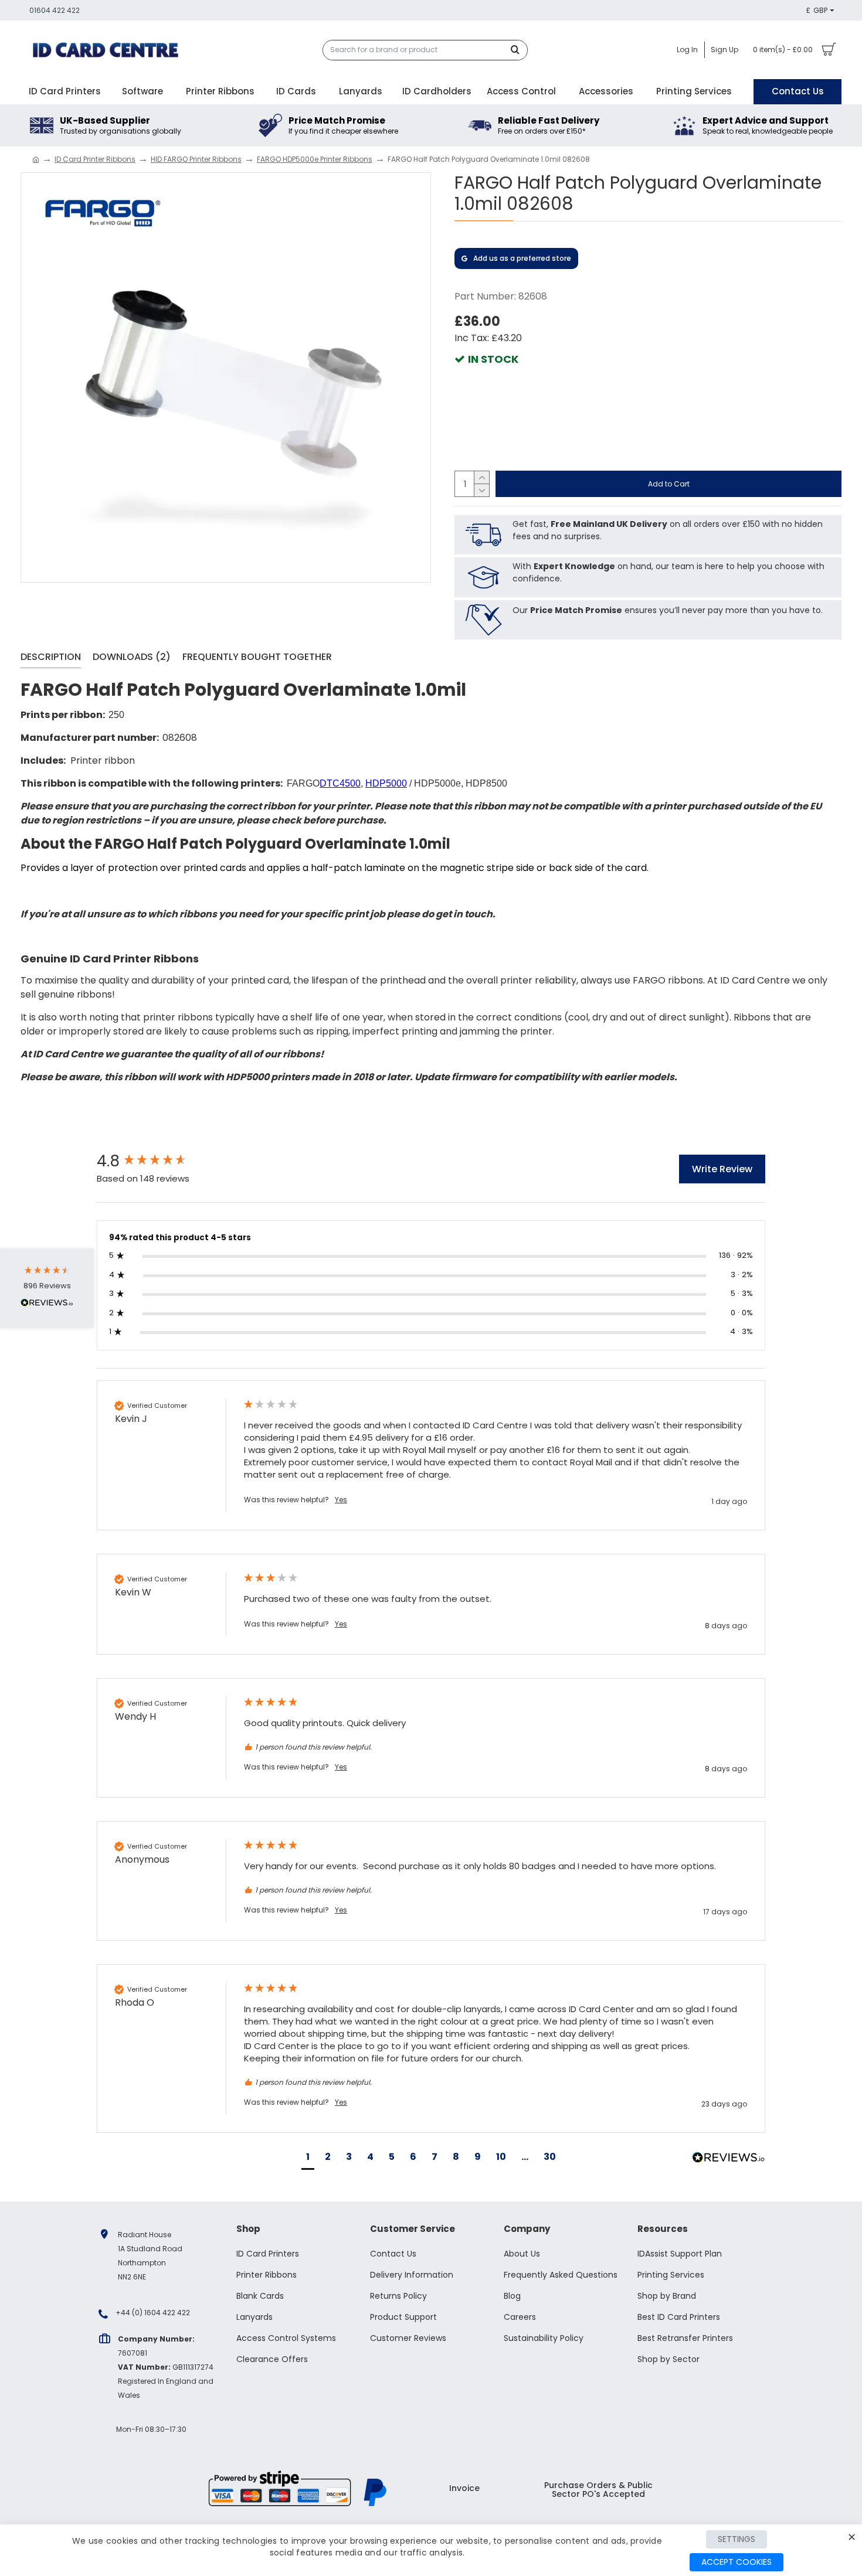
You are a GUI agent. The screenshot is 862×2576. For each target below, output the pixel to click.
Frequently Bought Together (257, 657)
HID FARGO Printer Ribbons (196, 159)
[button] (308, 2158)
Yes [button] (341, 1500)
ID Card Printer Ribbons (95, 159)
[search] (518, 50)
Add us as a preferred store (522, 258)
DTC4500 (340, 783)
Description (51, 657)
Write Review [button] (722, 1169)
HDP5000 (386, 783)
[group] (158, 1161)
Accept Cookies (737, 2562)
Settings (737, 2539)
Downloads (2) (132, 657)
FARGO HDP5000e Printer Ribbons (315, 159)
